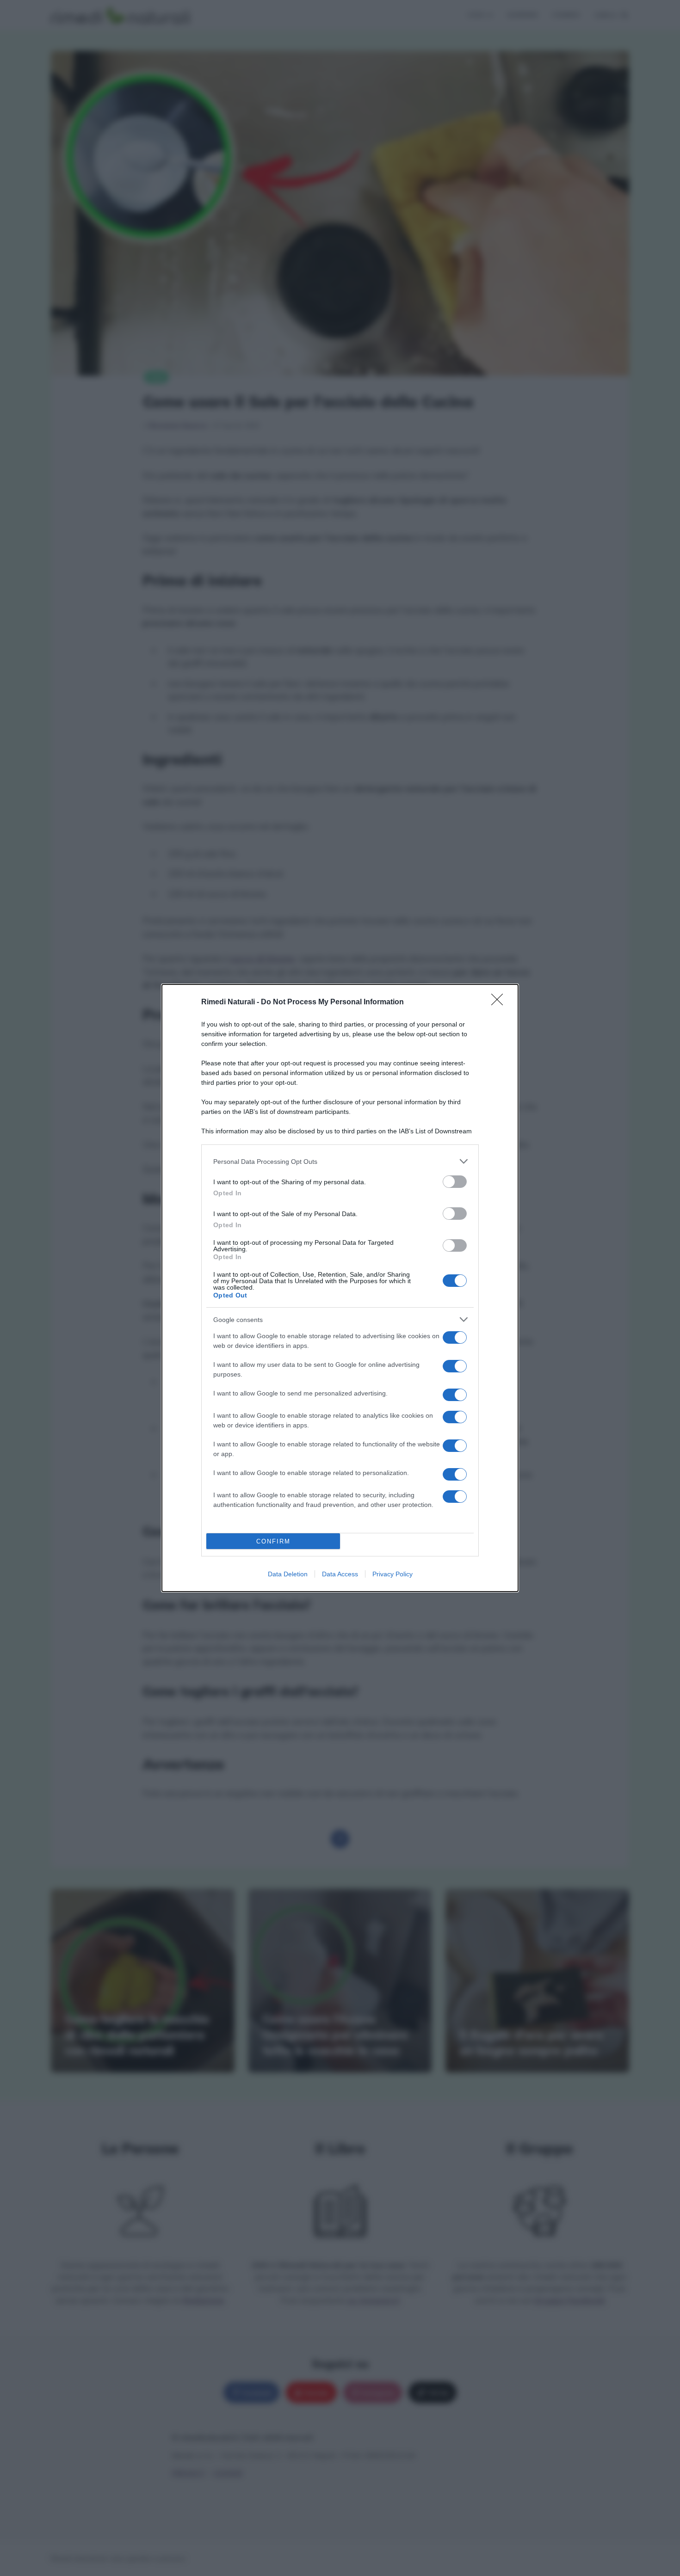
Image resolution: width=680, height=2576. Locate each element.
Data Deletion (288, 1574)
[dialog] (340, 1288)
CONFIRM (273, 1541)
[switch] (455, 1182)
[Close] (500, 1002)
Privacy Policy (393, 1574)
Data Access (340, 1574)
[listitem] (340, 1161)
